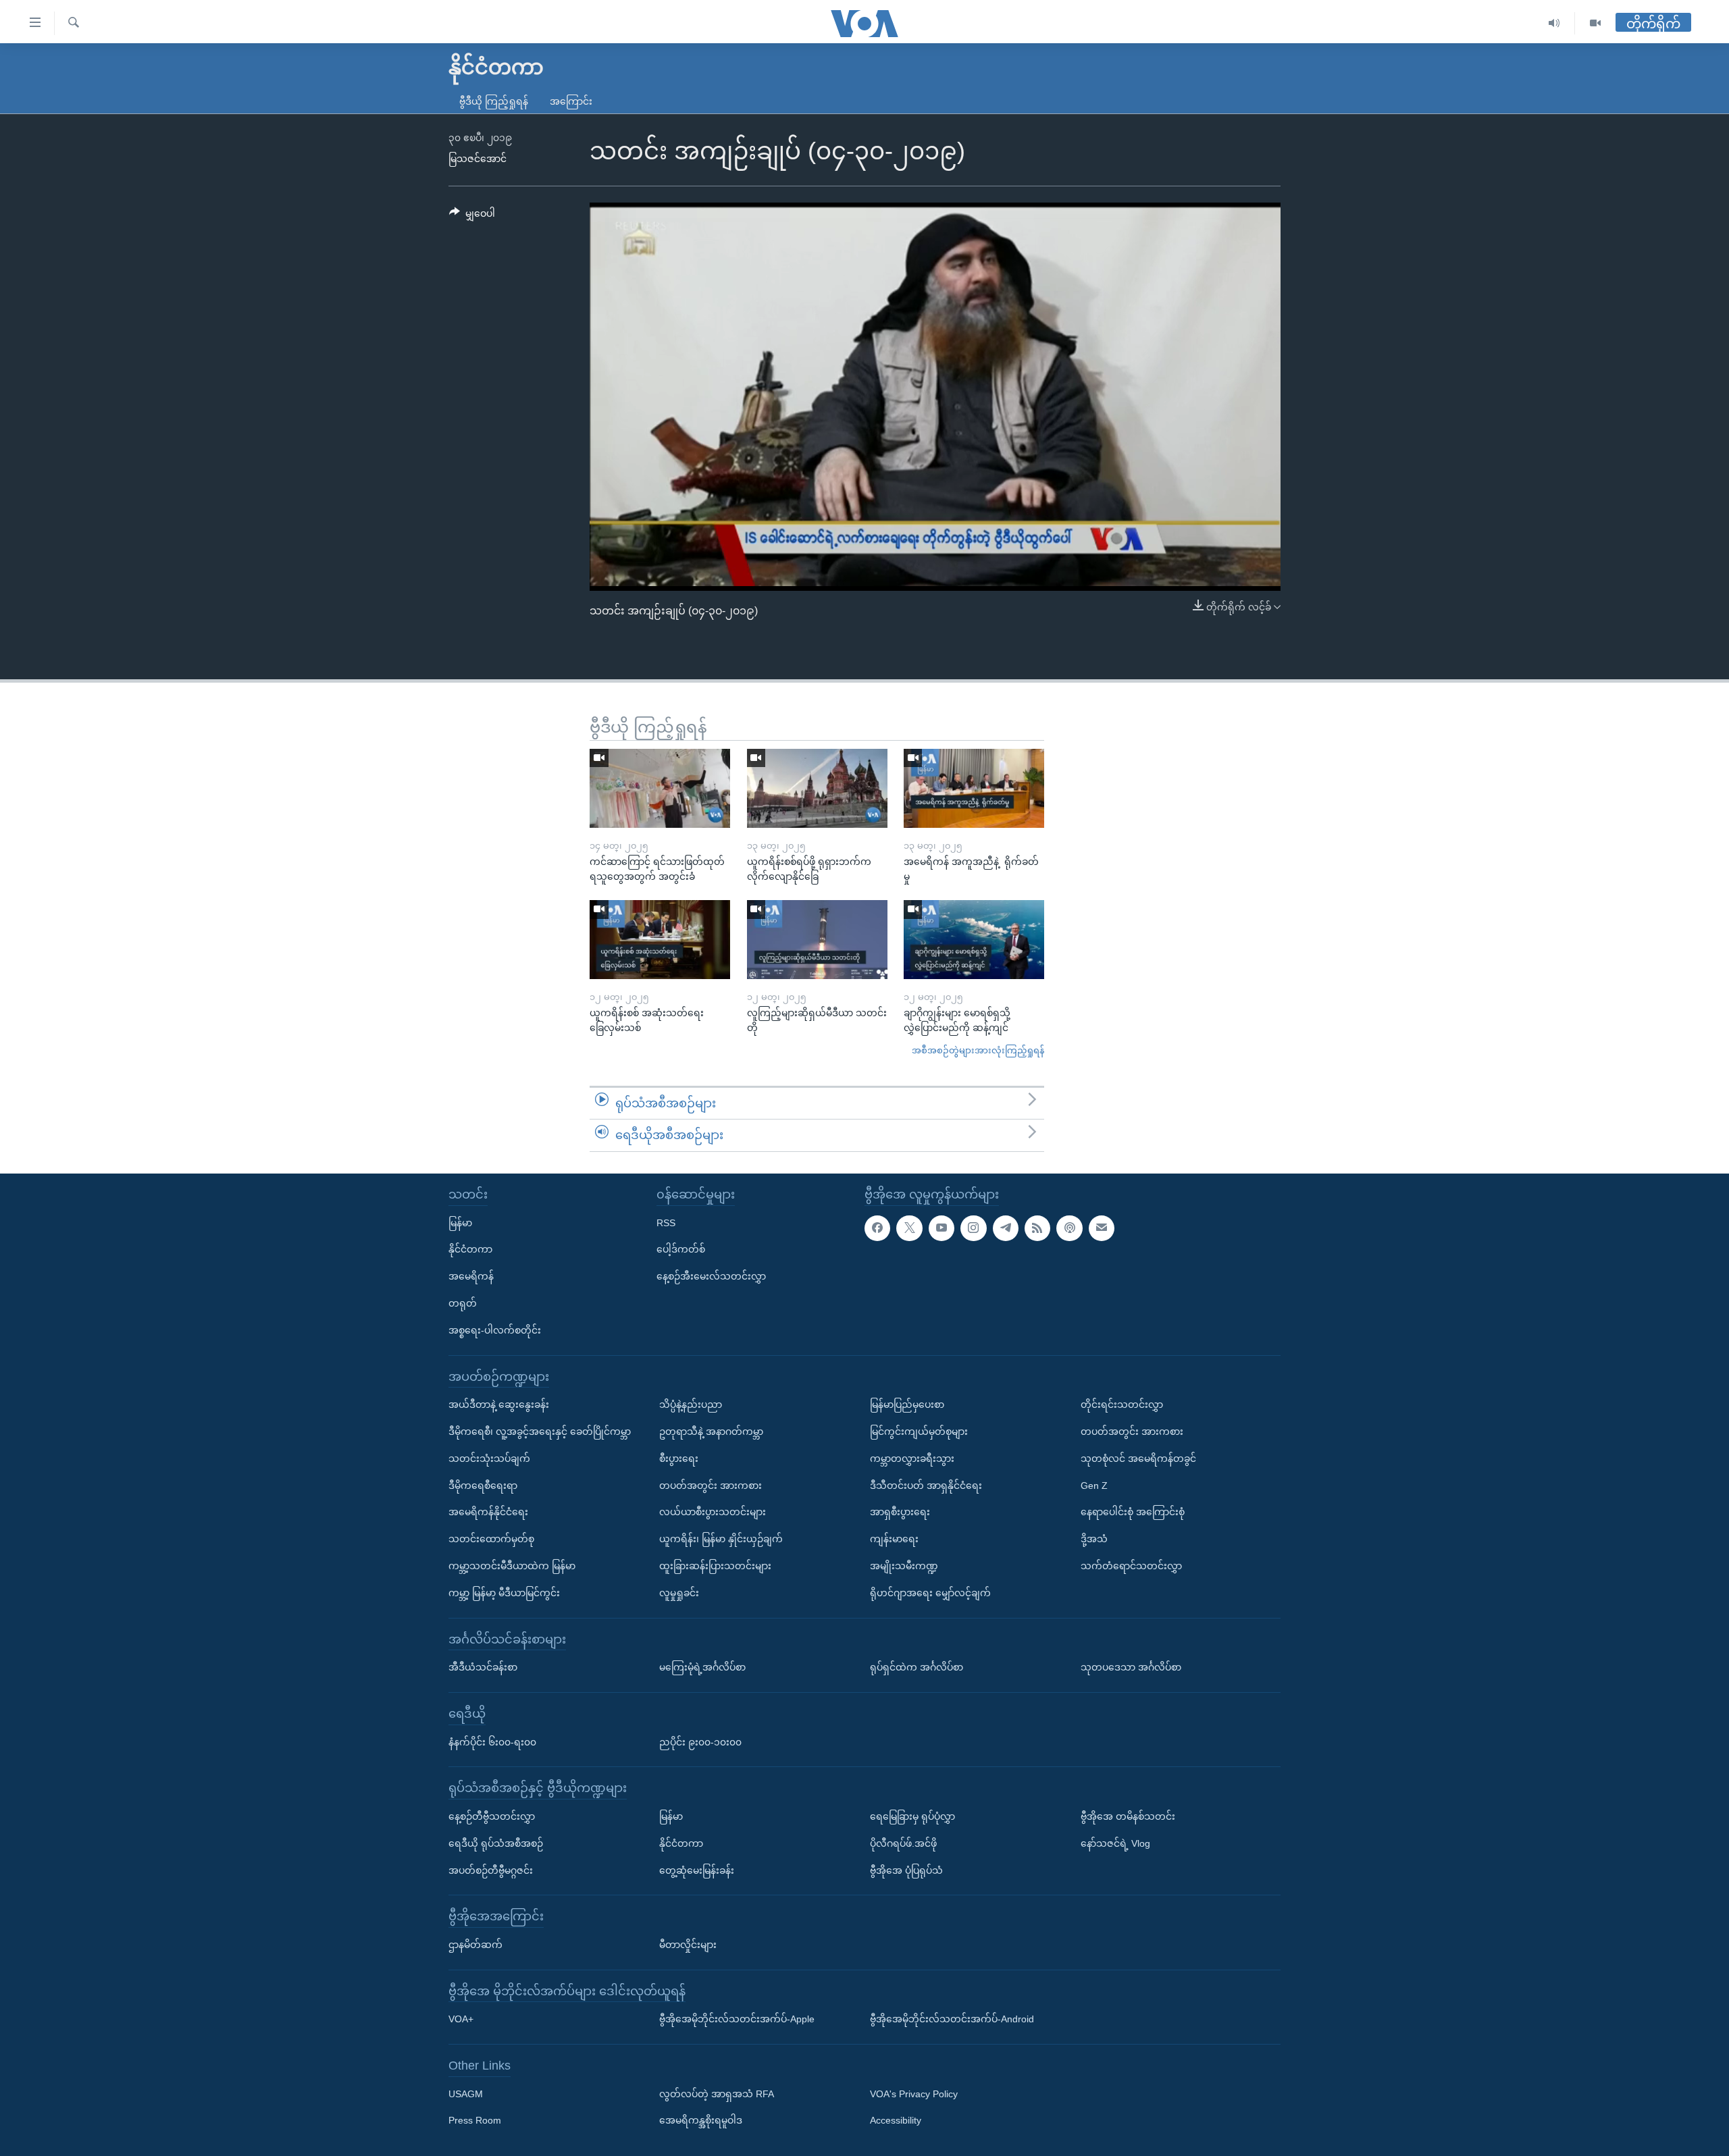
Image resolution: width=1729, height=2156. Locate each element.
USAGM (466, 2093)
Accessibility (896, 2120)
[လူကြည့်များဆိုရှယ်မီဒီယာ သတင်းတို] (817, 940)
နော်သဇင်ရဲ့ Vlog (1115, 1843)
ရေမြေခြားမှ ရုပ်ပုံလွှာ (912, 1816)
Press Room (475, 2120)
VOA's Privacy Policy (914, 2093)
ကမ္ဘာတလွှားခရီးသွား (912, 1458)
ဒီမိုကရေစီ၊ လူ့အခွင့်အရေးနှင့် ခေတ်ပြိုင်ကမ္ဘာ (540, 1431)
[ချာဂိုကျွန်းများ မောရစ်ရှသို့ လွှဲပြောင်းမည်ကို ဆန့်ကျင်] (974, 940)
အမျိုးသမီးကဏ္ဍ (904, 1566)
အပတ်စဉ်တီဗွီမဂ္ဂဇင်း (491, 1870)
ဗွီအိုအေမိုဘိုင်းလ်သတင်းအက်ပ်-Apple (737, 2019)
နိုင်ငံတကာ (470, 1249)
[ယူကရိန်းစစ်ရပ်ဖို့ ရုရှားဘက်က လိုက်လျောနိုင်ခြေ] (817, 788)
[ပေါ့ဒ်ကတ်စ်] (1069, 1228)
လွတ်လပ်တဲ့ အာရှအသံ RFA (717, 2093)
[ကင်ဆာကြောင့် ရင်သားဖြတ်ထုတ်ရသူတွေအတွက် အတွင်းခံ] (660, 788)
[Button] (472, 216)
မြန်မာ (460, 1222)
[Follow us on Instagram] (973, 1228)
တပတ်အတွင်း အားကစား (711, 1485)
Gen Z (1094, 1485)
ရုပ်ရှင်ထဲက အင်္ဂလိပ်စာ (917, 1667)
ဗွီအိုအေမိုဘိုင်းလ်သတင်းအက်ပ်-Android (952, 2019)
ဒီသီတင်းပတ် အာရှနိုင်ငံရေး (926, 1485)
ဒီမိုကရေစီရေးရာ (483, 1485)
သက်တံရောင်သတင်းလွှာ (1131, 1566)
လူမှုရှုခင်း (679, 1592)
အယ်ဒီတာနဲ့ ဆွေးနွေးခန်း (499, 1404)
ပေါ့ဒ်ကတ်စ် (681, 1249)
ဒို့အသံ (1094, 1539)
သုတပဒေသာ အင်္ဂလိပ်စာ (1131, 1667)
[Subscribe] (1102, 1228)
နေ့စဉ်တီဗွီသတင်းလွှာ (492, 1816)
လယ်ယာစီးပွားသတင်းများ (713, 1512)
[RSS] (1037, 1228)
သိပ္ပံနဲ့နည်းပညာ (691, 1404)
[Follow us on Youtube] (941, 1228)
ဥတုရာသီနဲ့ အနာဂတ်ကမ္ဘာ (711, 1431)
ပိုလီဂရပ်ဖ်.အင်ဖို (903, 1843)
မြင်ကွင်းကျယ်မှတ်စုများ (919, 1431)
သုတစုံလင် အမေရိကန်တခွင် (1138, 1458)
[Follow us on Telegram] (1006, 1228)
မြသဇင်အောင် (478, 159)
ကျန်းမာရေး (894, 1539)
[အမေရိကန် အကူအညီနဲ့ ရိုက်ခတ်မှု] (974, 788)
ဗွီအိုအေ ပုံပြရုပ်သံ (906, 1870)
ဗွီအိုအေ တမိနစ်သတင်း (1128, 1816)
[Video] (1595, 23)
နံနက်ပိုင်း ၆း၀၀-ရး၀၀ (492, 1741)
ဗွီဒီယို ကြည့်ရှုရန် (494, 101)
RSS (666, 1222)
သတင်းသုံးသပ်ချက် (489, 1458)
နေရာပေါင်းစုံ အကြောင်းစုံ (1133, 1512)
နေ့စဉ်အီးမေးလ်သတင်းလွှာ (711, 1276)
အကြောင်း (571, 101)
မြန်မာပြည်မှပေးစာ (907, 1404)
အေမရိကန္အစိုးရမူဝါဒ (701, 2120)
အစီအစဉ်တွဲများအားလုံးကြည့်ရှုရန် (978, 1050)
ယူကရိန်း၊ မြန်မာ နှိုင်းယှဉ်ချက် (721, 1539)
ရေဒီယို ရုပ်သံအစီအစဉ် (496, 1843)
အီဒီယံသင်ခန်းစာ (483, 1667)
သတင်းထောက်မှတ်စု (491, 1539)
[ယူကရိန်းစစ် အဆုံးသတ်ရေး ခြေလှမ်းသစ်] (660, 940)
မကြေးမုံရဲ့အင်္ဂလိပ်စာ (702, 1667)
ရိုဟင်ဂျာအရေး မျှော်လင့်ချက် (930, 1592)
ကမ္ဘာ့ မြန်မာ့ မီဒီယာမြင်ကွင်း (504, 1592)
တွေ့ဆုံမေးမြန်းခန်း (697, 1870)
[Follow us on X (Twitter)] (909, 1228)
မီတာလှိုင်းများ (688, 1945)
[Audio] (1554, 23)
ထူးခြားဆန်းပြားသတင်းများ (715, 1566)
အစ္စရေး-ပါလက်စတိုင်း (495, 1330)
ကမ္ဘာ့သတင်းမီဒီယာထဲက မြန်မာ (512, 1566)
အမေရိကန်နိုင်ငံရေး (488, 1512)
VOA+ (461, 2019)
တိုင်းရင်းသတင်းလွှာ (1122, 1404)
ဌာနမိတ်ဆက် (475, 1945)
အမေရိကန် (471, 1276)
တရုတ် (463, 1303)
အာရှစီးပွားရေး (900, 1512)
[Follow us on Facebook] (877, 1228)
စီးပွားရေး (679, 1458)
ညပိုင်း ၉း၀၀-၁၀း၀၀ (700, 1741)
